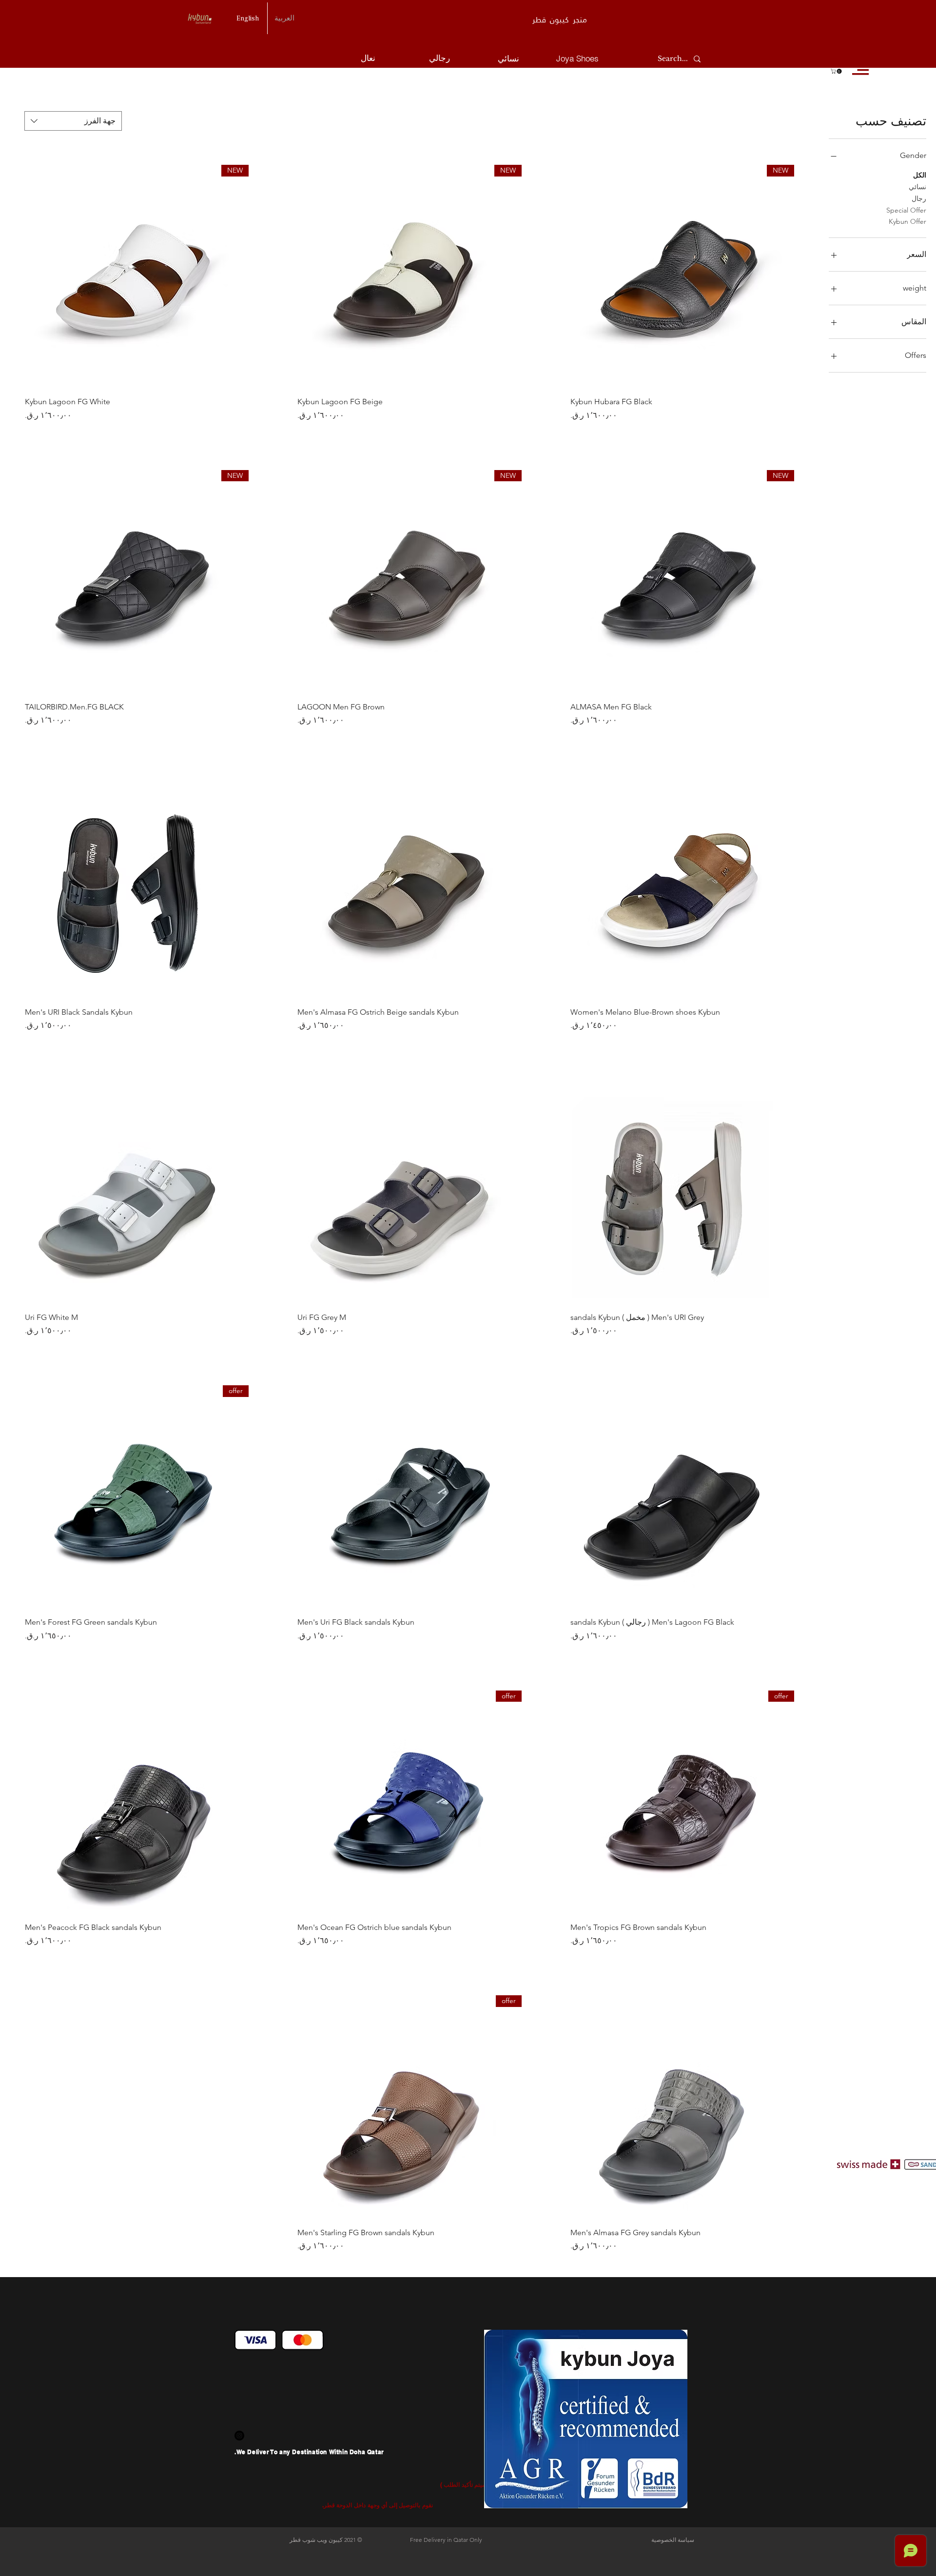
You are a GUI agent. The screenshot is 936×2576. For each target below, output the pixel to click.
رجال (919, 198)
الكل (920, 175)
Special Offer (906, 210)
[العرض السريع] (682, 887)
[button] (837, 71)
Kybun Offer (907, 221)
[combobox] (73, 121)
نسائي (917, 187)
